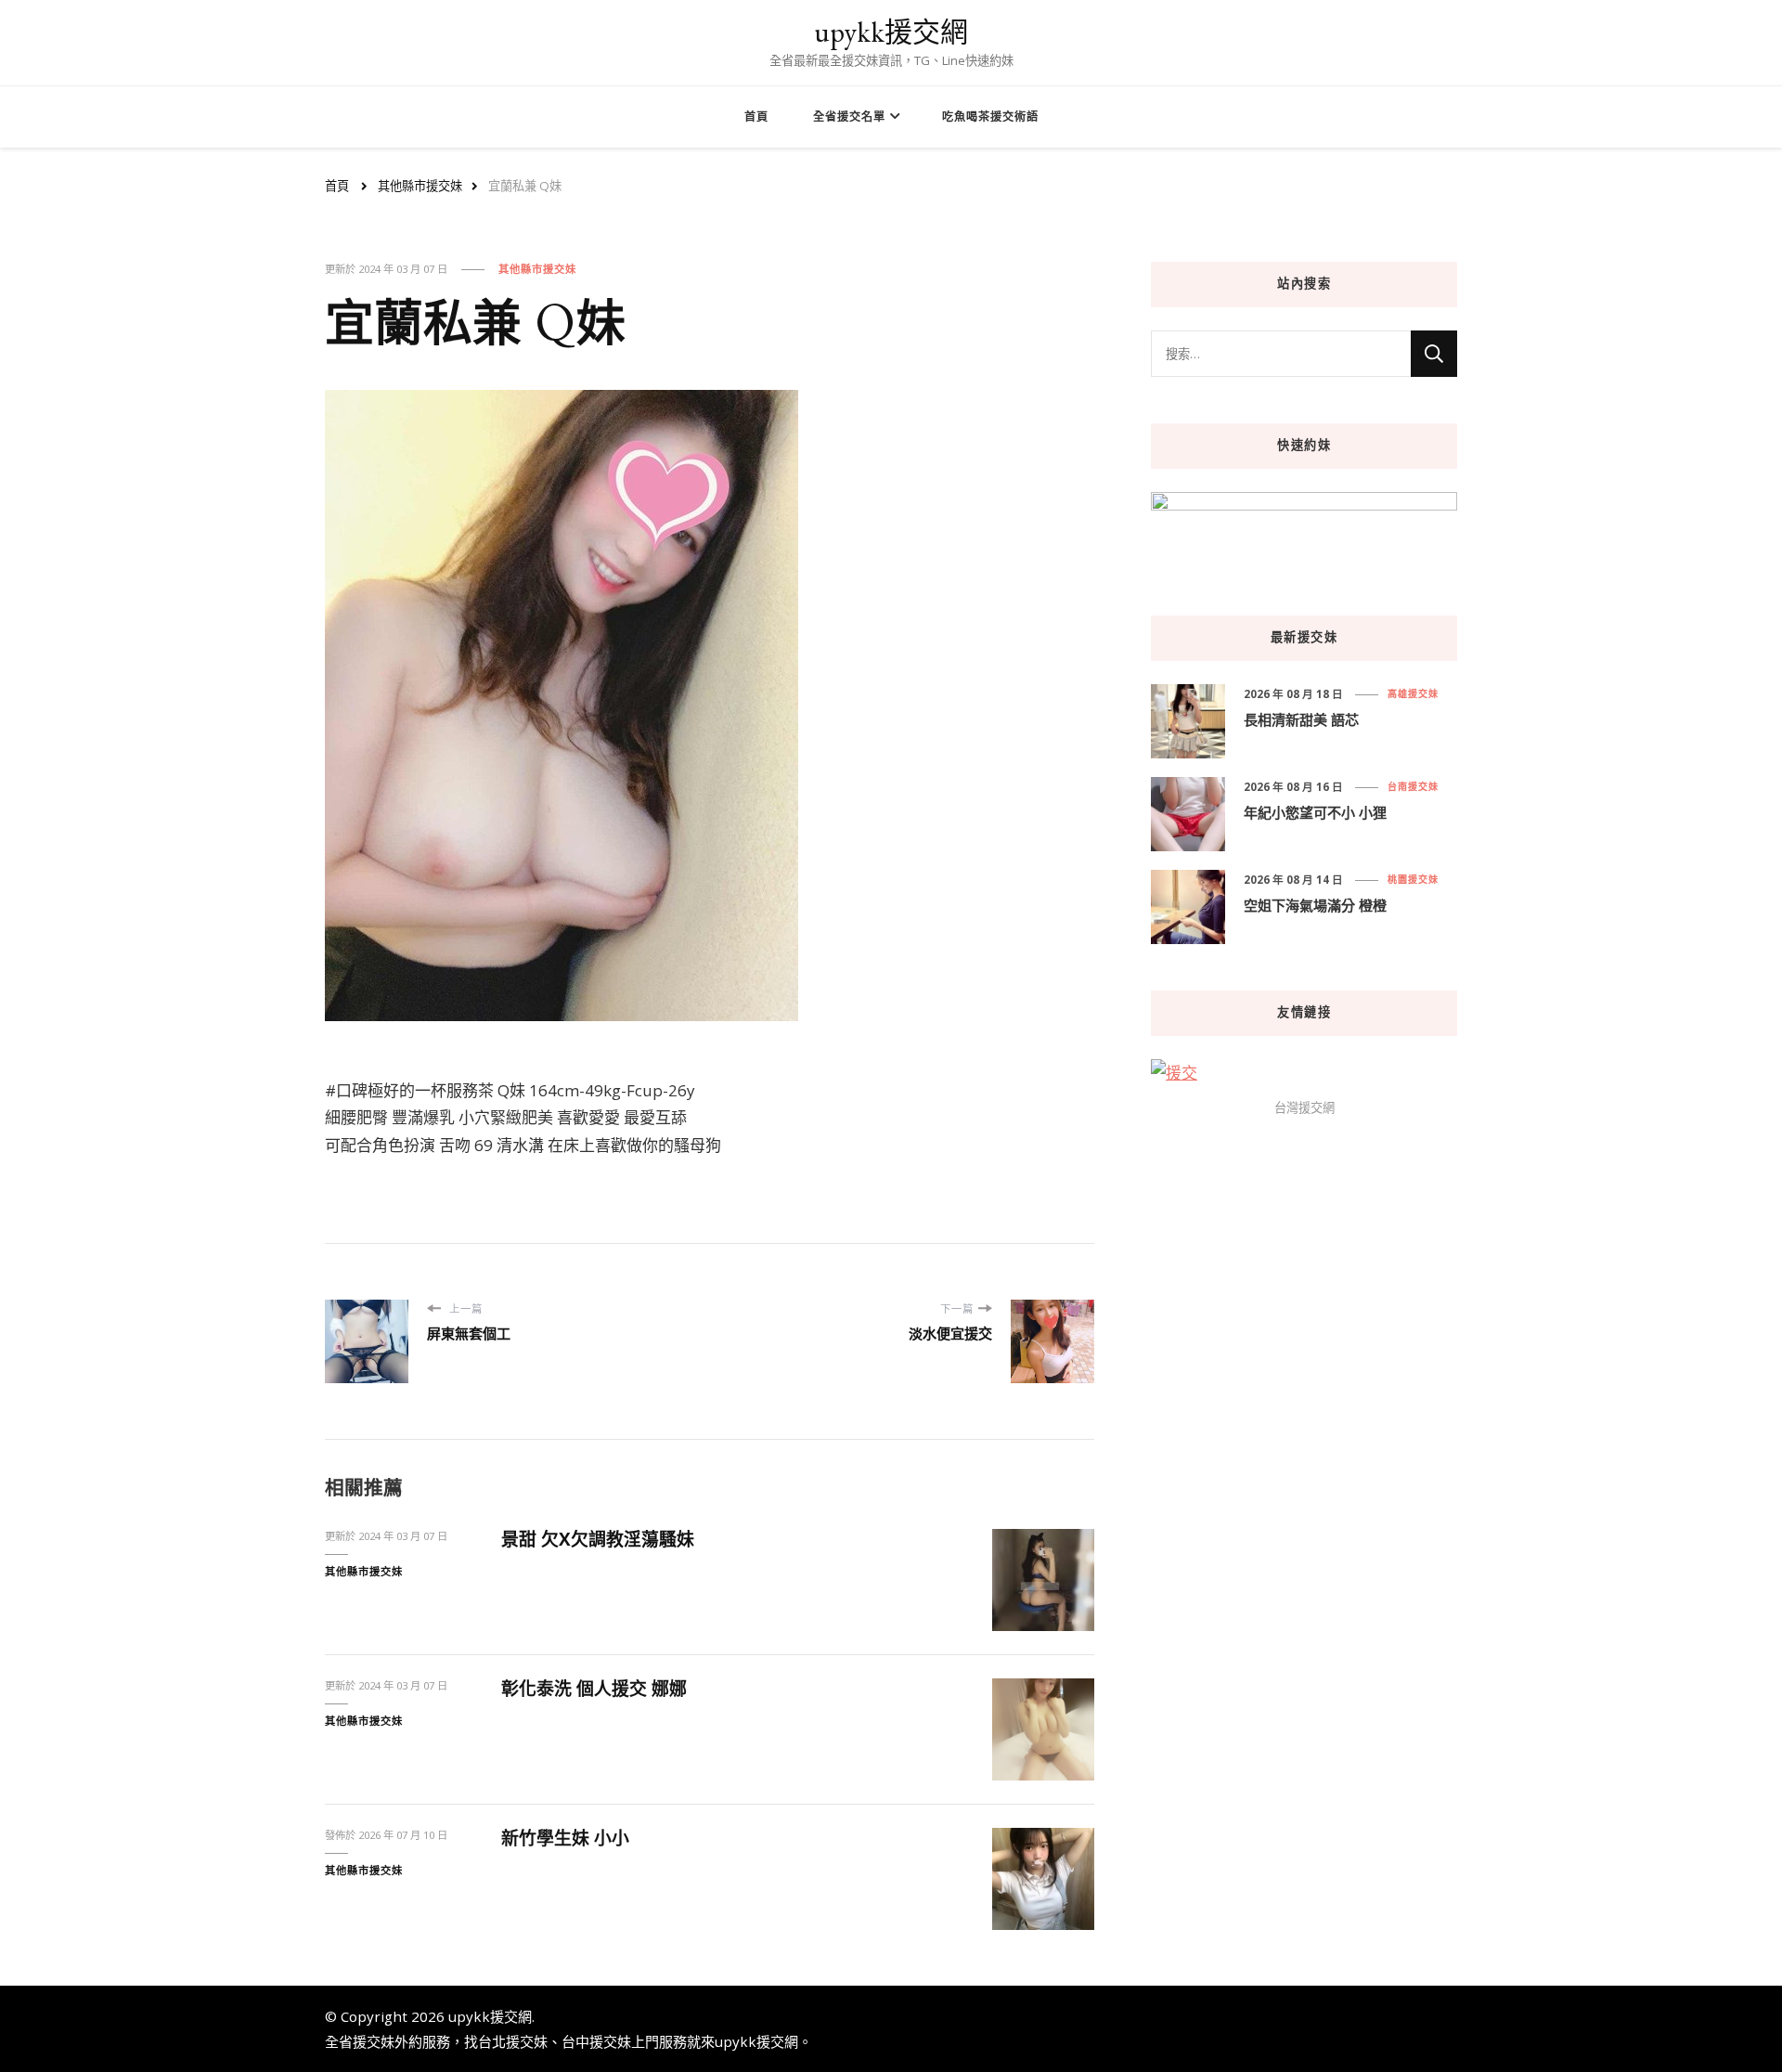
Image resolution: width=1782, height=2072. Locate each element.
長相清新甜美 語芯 (1301, 719)
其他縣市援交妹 (537, 269)
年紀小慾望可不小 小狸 (1315, 812)
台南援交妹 (1413, 786)
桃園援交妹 (1413, 879)
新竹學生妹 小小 (565, 1838)
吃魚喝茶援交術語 (990, 117)
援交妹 (374, 2041)
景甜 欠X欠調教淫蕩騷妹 (598, 1539)
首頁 (756, 117)
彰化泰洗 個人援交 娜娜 (594, 1689)
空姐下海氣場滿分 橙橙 (1315, 905)
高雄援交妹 (1413, 693)
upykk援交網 (891, 32)
